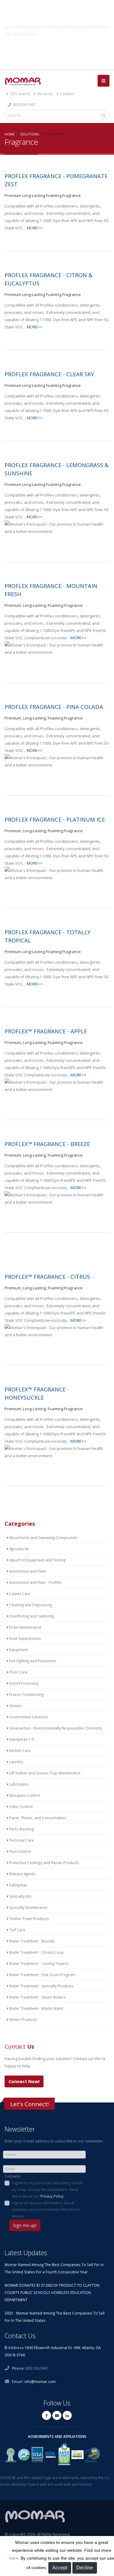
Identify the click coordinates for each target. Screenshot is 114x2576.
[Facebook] (47, 2415)
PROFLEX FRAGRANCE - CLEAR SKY (49, 374)
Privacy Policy (52, 2196)
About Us (45, 94)
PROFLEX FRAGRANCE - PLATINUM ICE (55, 819)
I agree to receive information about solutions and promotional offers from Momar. (46, 2209)
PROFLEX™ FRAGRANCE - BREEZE (47, 1144)
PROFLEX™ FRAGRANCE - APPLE (46, 1031)
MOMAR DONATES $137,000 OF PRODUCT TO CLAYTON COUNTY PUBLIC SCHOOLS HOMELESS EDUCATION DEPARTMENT (52, 2292)
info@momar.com (40, 2382)
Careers (67, 94)
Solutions (29, 134)
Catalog (57, 48)
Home (10, 134)
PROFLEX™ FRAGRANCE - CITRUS (47, 1277)
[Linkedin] (67, 2415)
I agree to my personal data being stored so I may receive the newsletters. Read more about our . (47, 2189)
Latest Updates (26, 2253)
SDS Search (19, 94)
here (14, 2558)
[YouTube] (57, 2415)
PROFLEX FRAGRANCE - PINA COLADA (54, 707)
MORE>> (35, 228)
